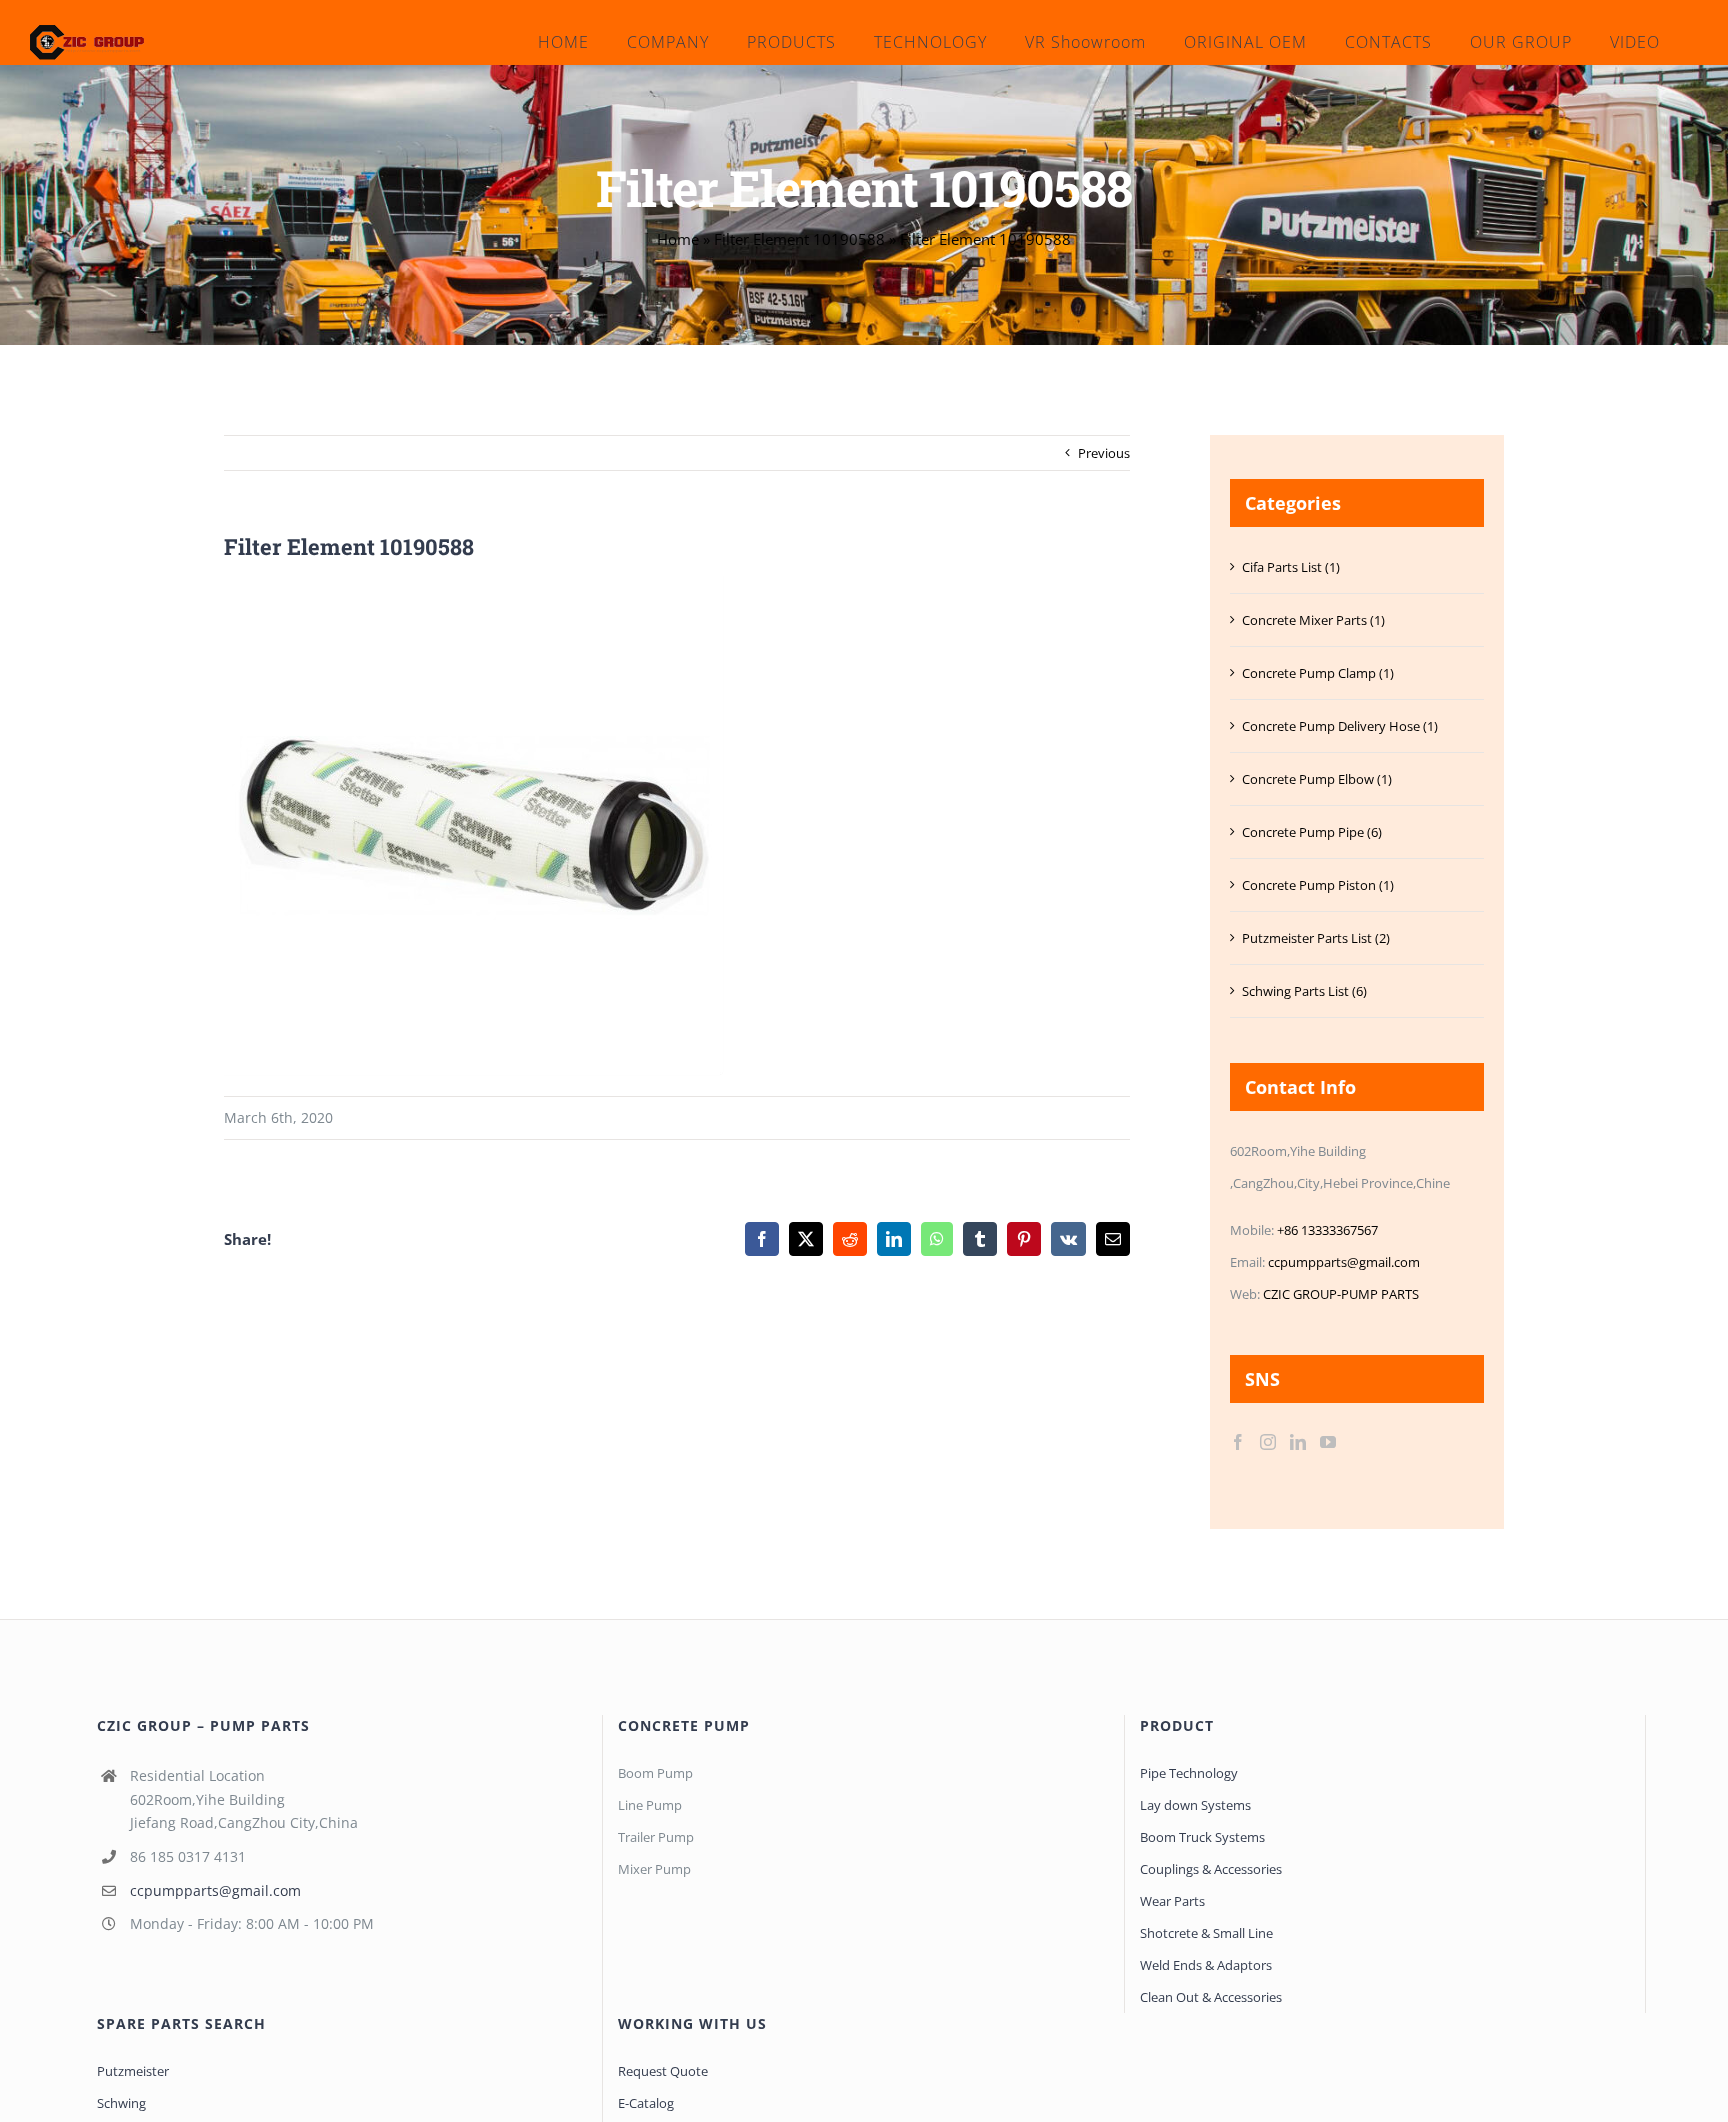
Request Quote (663, 2071)
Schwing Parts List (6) (1304, 991)
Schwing (121, 2103)
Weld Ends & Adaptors (1206, 1965)
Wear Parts (1172, 1901)
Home (678, 239)
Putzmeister (133, 2071)
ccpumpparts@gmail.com (1344, 1262)
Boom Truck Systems (1202, 1837)
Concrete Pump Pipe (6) (1312, 832)
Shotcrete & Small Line (1206, 1933)
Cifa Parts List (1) (1291, 567)
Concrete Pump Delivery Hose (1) (1340, 726)
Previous (1104, 453)
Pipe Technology (1189, 1773)
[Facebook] (1238, 1442)
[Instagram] (1268, 1442)
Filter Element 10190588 (799, 239)
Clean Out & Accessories (1211, 1997)
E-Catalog (646, 2103)
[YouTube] (1328, 1442)
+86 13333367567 (1327, 1230)
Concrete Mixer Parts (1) (1313, 620)
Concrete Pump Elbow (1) (1317, 779)
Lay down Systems (1195, 1805)
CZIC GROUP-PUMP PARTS (1341, 1294)
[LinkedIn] (1298, 1442)
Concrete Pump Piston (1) (1318, 885)
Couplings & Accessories (1211, 1869)
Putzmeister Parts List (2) (1316, 938)
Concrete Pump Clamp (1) (1318, 673)
